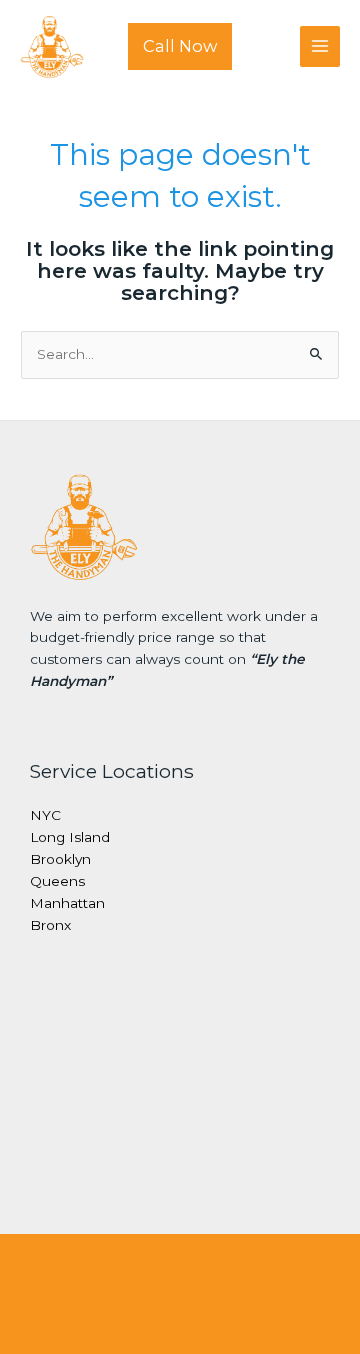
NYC (45, 815)
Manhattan (67, 903)
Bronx (50, 925)
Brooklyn (60, 859)
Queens (57, 881)
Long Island (70, 837)
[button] (180, 46)
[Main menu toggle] (320, 46)
